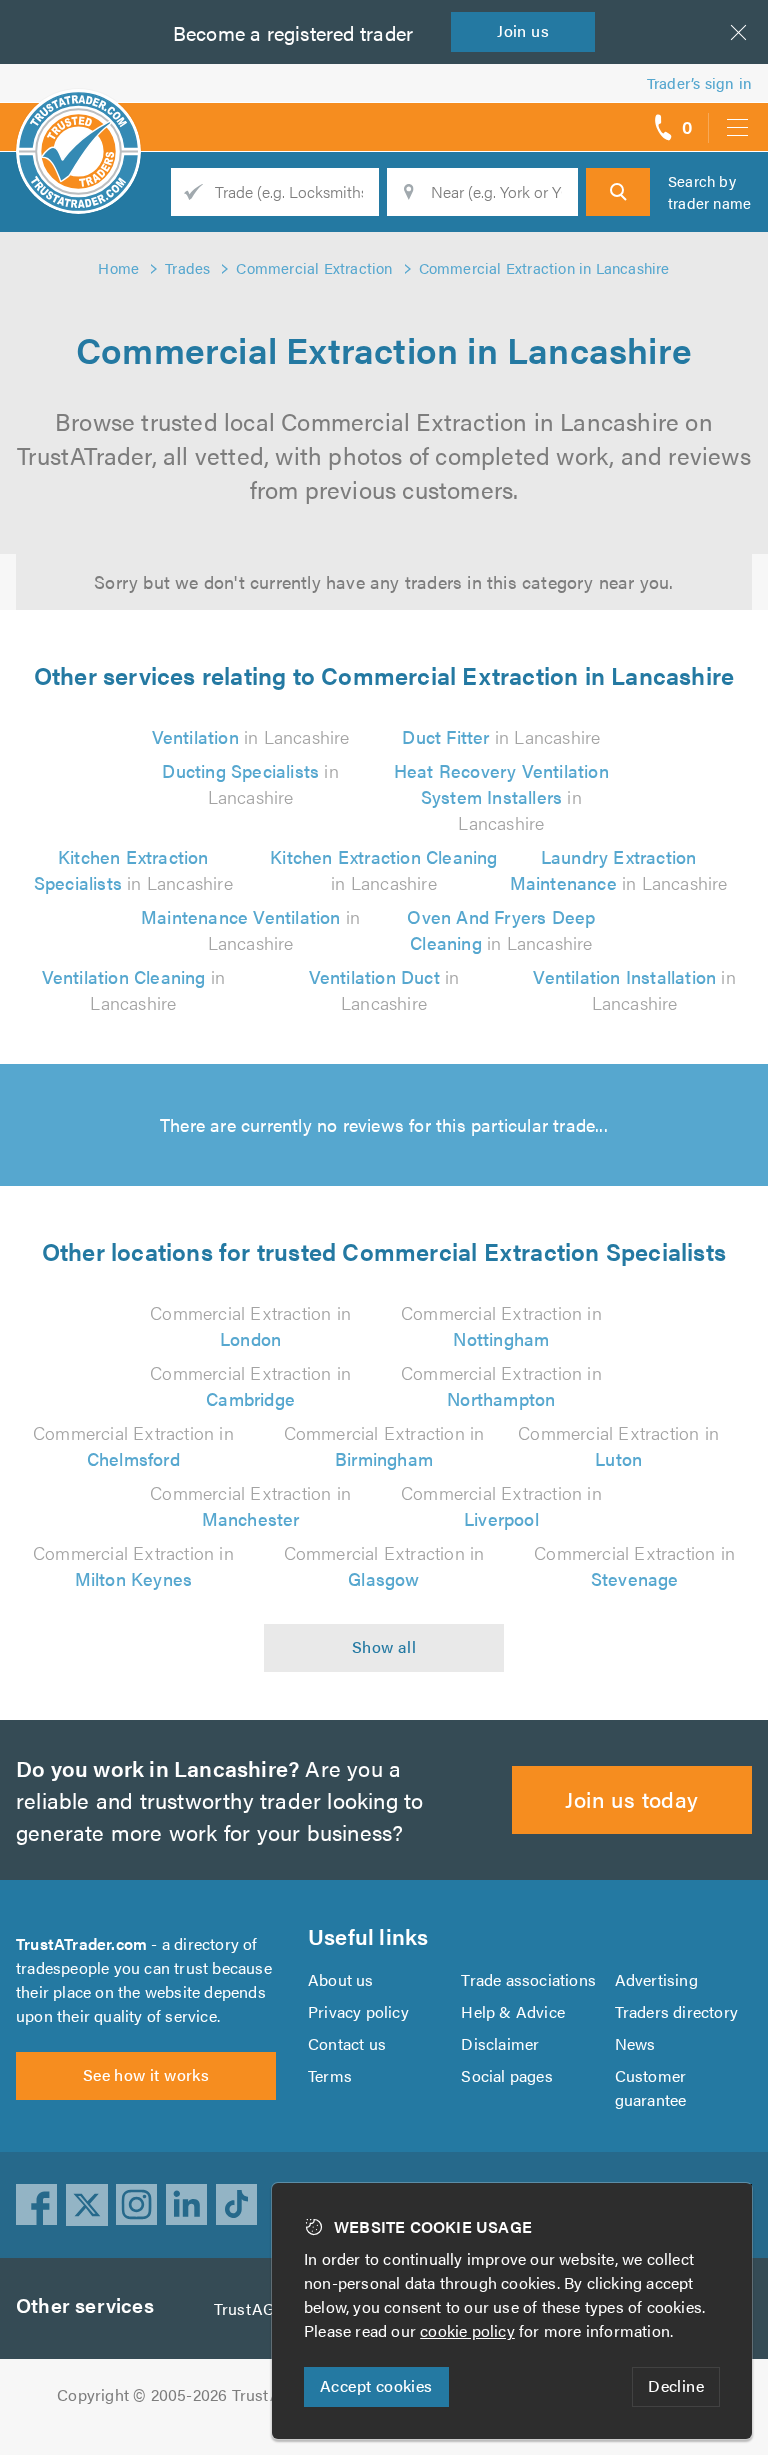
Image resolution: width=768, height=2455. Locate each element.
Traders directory (676, 2011)
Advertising (656, 1979)
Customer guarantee (651, 2087)
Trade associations (528, 1979)
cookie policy (467, 2330)
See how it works (146, 2074)
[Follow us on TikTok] (237, 2205)
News (635, 2043)
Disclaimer (500, 2043)
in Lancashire (251, 736)
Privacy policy (358, 2011)
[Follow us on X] (87, 2205)
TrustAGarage (264, 2308)
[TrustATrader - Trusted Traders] (78, 120)
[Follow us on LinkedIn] (187, 2205)
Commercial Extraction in (250, 1325)
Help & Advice (513, 2011)
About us (341, 1979)
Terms (330, 2075)
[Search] (618, 192)
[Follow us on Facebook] (37, 2205)
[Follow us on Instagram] (137, 2205)
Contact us (347, 2043)
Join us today (631, 1798)
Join (523, 30)
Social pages (506, 2075)
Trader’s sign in (699, 82)
